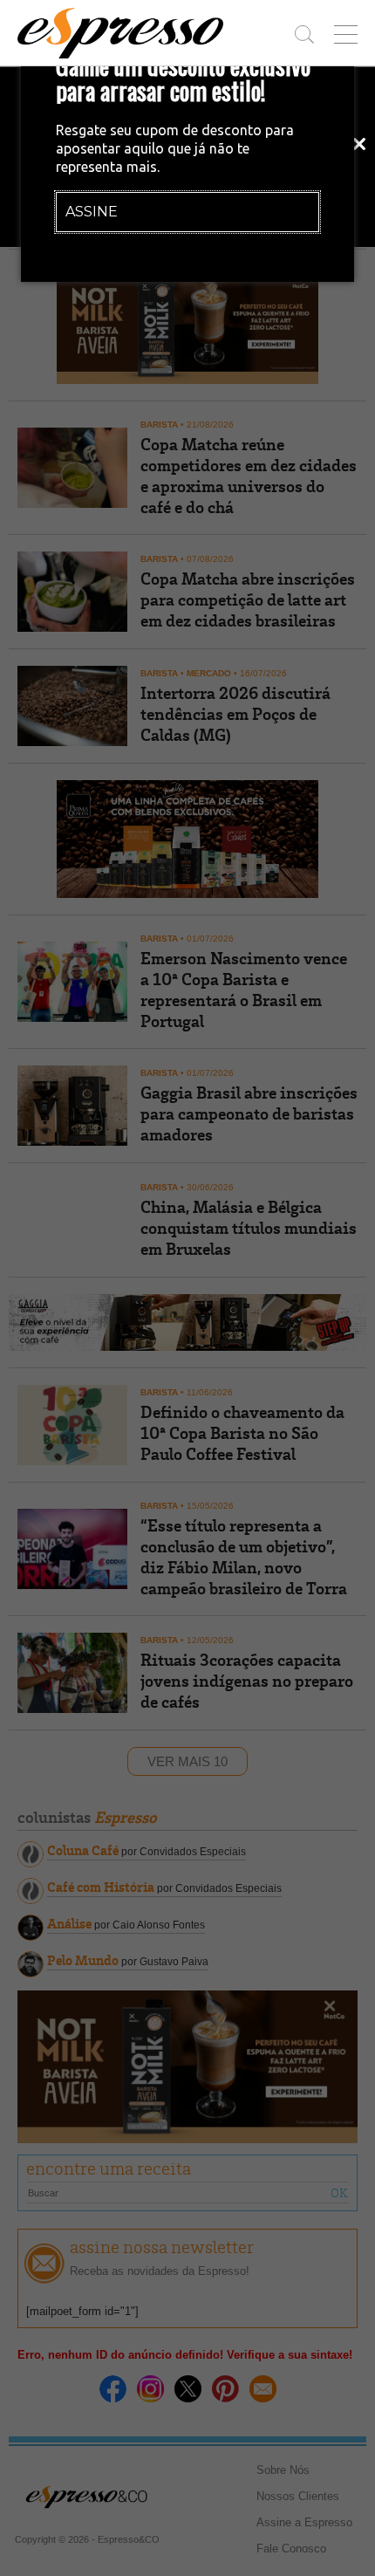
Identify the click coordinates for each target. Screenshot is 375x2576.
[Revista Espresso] (120, 33)
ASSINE (92, 212)
